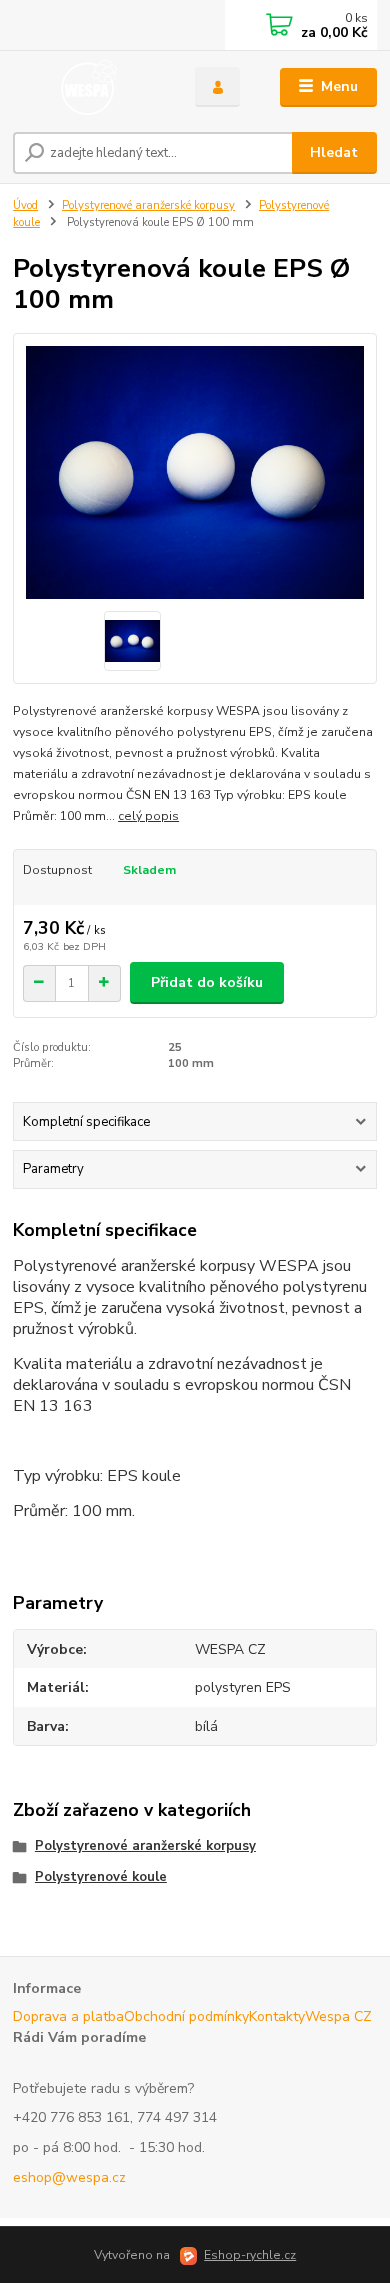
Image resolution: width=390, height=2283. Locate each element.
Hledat (334, 152)
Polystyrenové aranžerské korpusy (148, 205)
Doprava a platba (68, 2016)
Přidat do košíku (207, 982)
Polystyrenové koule (101, 1877)
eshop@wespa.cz (69, 2177)
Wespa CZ (338, 2016)
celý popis (148, 816)
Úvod (25, 205)
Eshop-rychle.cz (250, 2255)
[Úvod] (89, 87)
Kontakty (277, 2016)
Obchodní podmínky (186, 2016)
